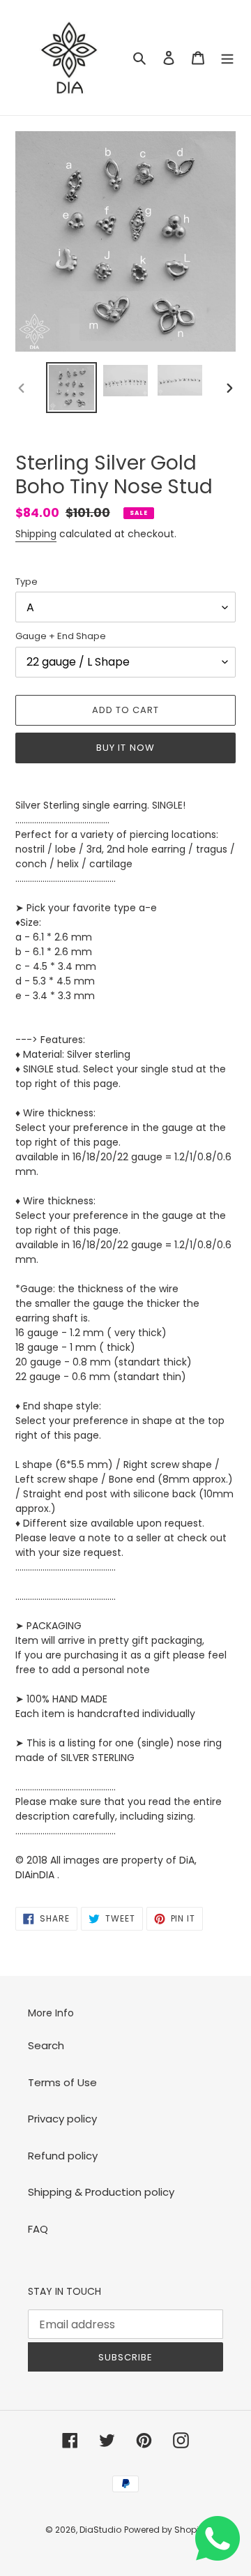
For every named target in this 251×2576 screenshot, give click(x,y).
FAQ (38, 2229)
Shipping (36, 534)
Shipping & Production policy (101, 2192)
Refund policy (63, 2156)
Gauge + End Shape (61, 636)
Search (46, 2045)
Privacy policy (62, 2119)
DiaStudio (100, 2530)
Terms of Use (62, 2082)
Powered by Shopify (165, 2530)
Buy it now (125, 748)
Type (26, 582)
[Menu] (227, 58)
